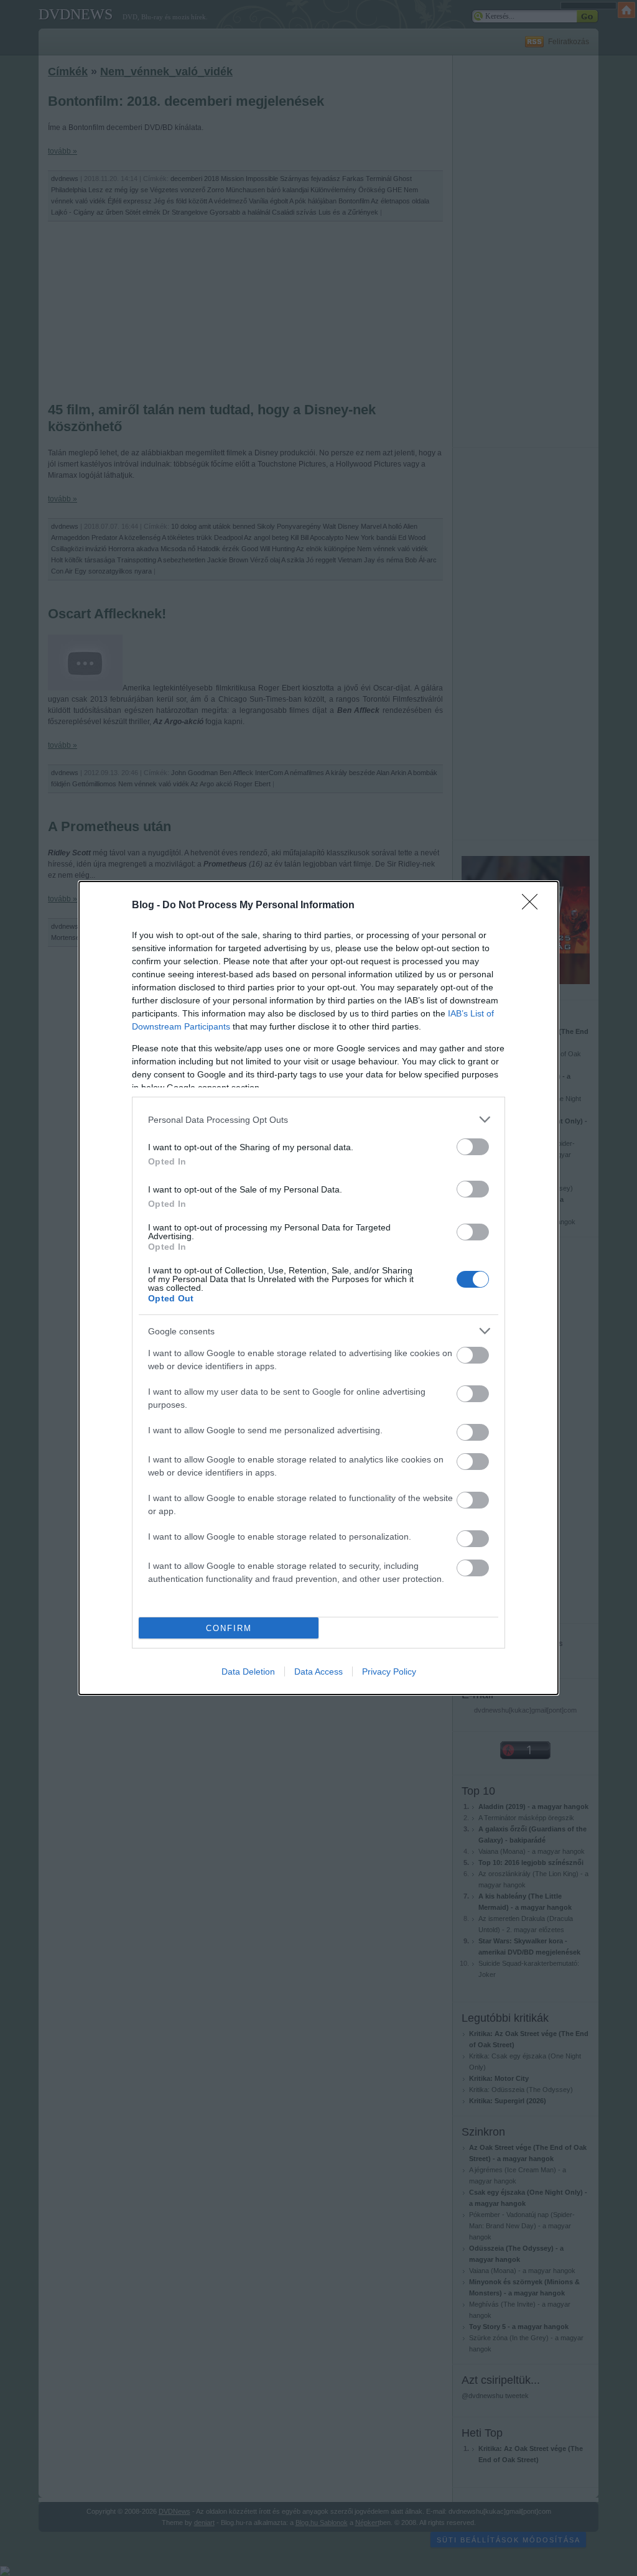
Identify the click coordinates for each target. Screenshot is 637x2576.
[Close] (534, 906)
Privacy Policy (389, 1672)
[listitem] (318, 1119)
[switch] (473, 1147)
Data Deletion (248, 1672)
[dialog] (318, 1288)
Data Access (318, 1672)
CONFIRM (229, 1628)
